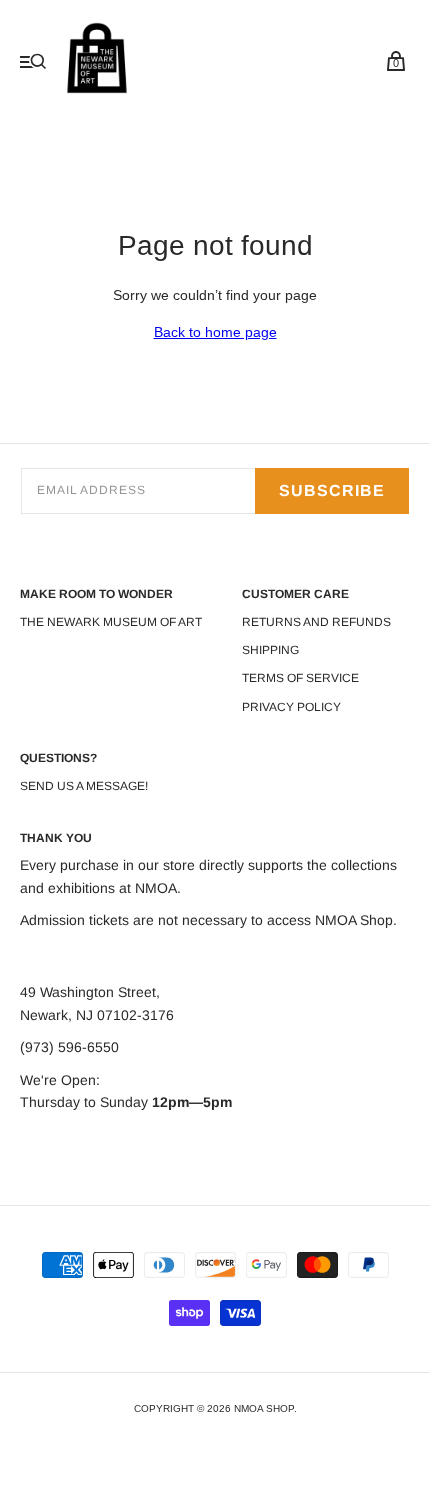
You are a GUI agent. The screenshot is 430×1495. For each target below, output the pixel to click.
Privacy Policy (291, 707)
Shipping (270, 650)
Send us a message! (84, 786)
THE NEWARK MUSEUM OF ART (111, 622)
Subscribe (332, 490)
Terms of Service (300, 678)
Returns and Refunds (316, 622)
